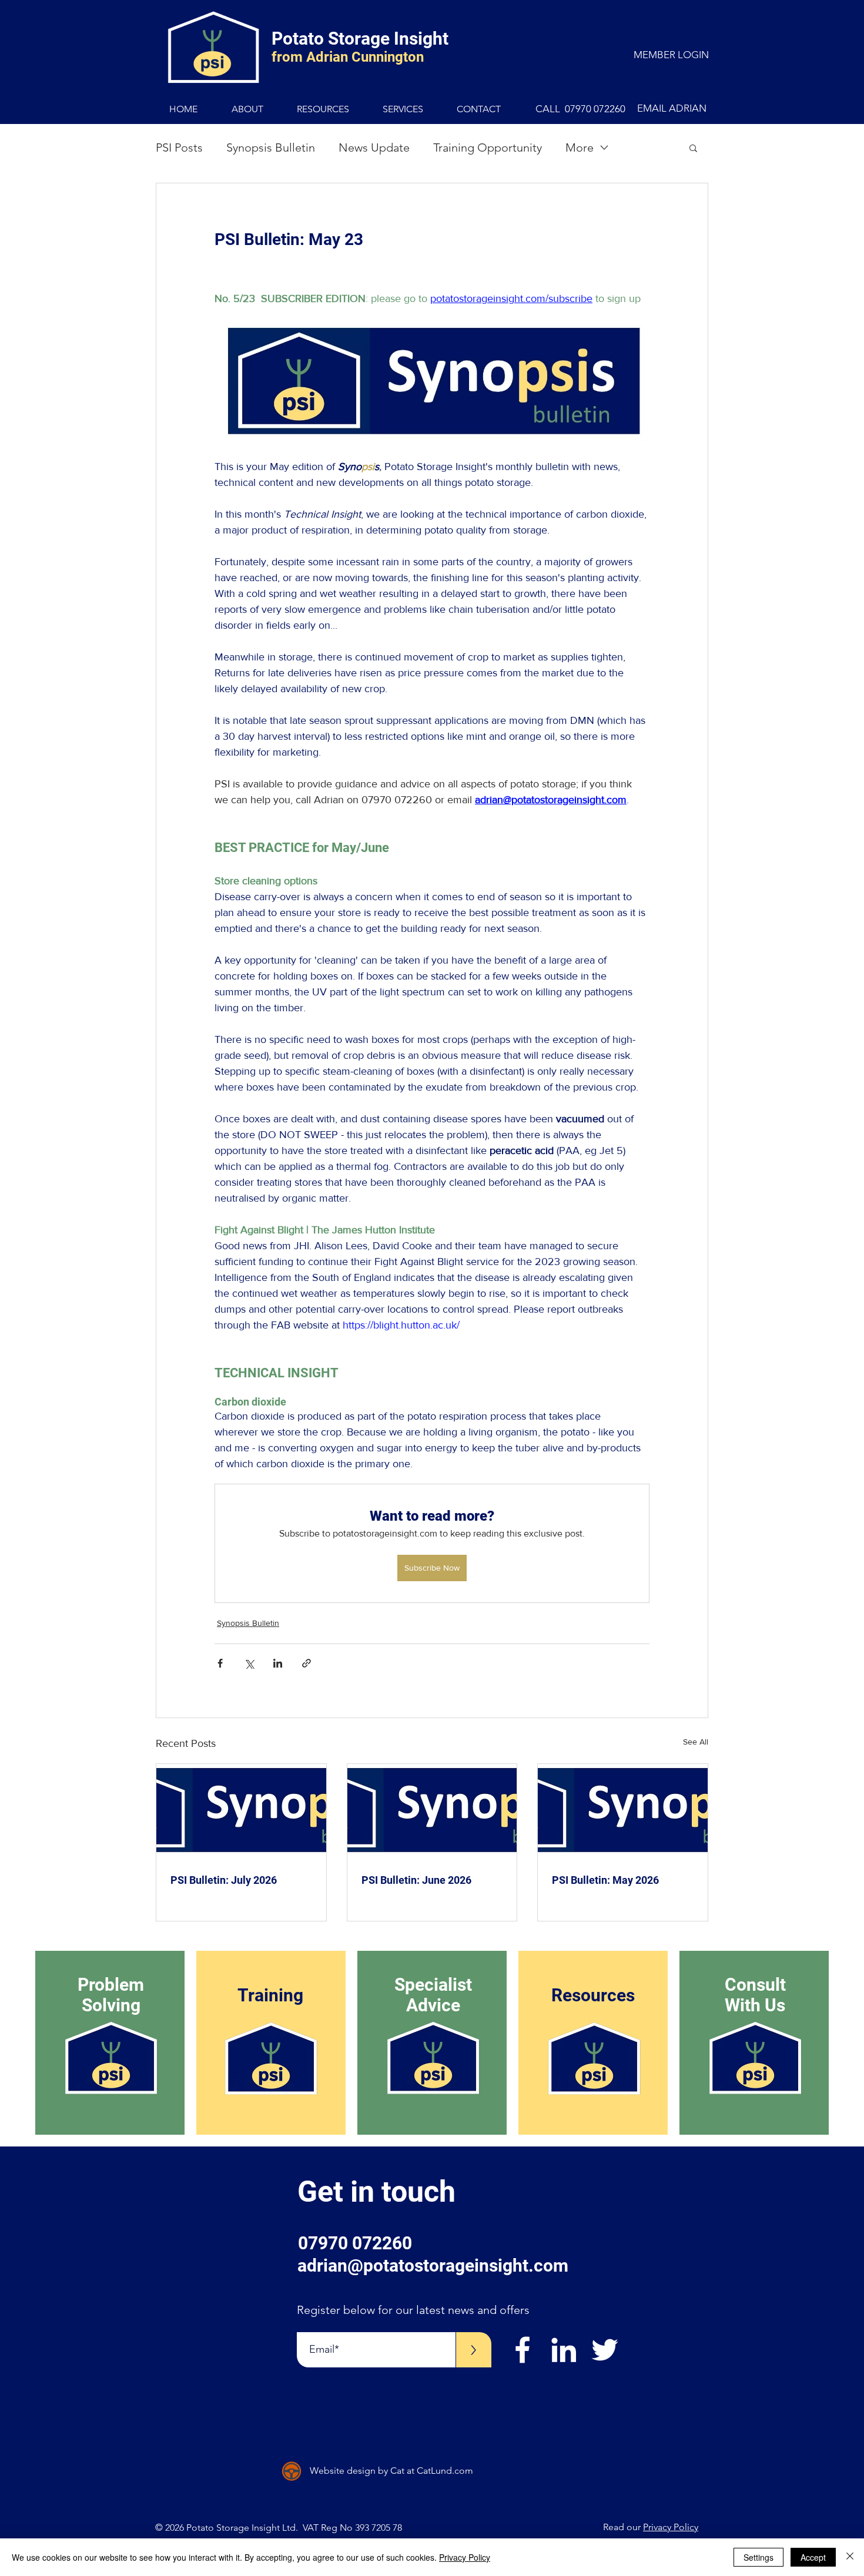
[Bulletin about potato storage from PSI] (241, 1812)
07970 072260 (355, 2243)
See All (696, 1742)
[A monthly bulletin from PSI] (623, 1812)
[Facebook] (523, 2350)
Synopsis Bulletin (271, 147)
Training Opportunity (488, 147)
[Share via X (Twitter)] (249, 1663)
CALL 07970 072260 (580, 109)
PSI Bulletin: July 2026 (224, 1880)
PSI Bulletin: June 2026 (416, 1880)
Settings (758, 2557)
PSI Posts (179, 147)
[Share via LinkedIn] (278, 1663)
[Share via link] (307, 1663)
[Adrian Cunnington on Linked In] (564, 2350)
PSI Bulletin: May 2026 (605, 1880)
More (580, 147)
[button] (693, 147)
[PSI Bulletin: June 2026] (432, 1812)
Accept (813, 2557)
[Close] (850, 2557)
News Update (374, 147)
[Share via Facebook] (220, 1663)
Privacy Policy (671, 2527)
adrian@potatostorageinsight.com (433, 2265)
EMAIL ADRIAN (672, 108)
